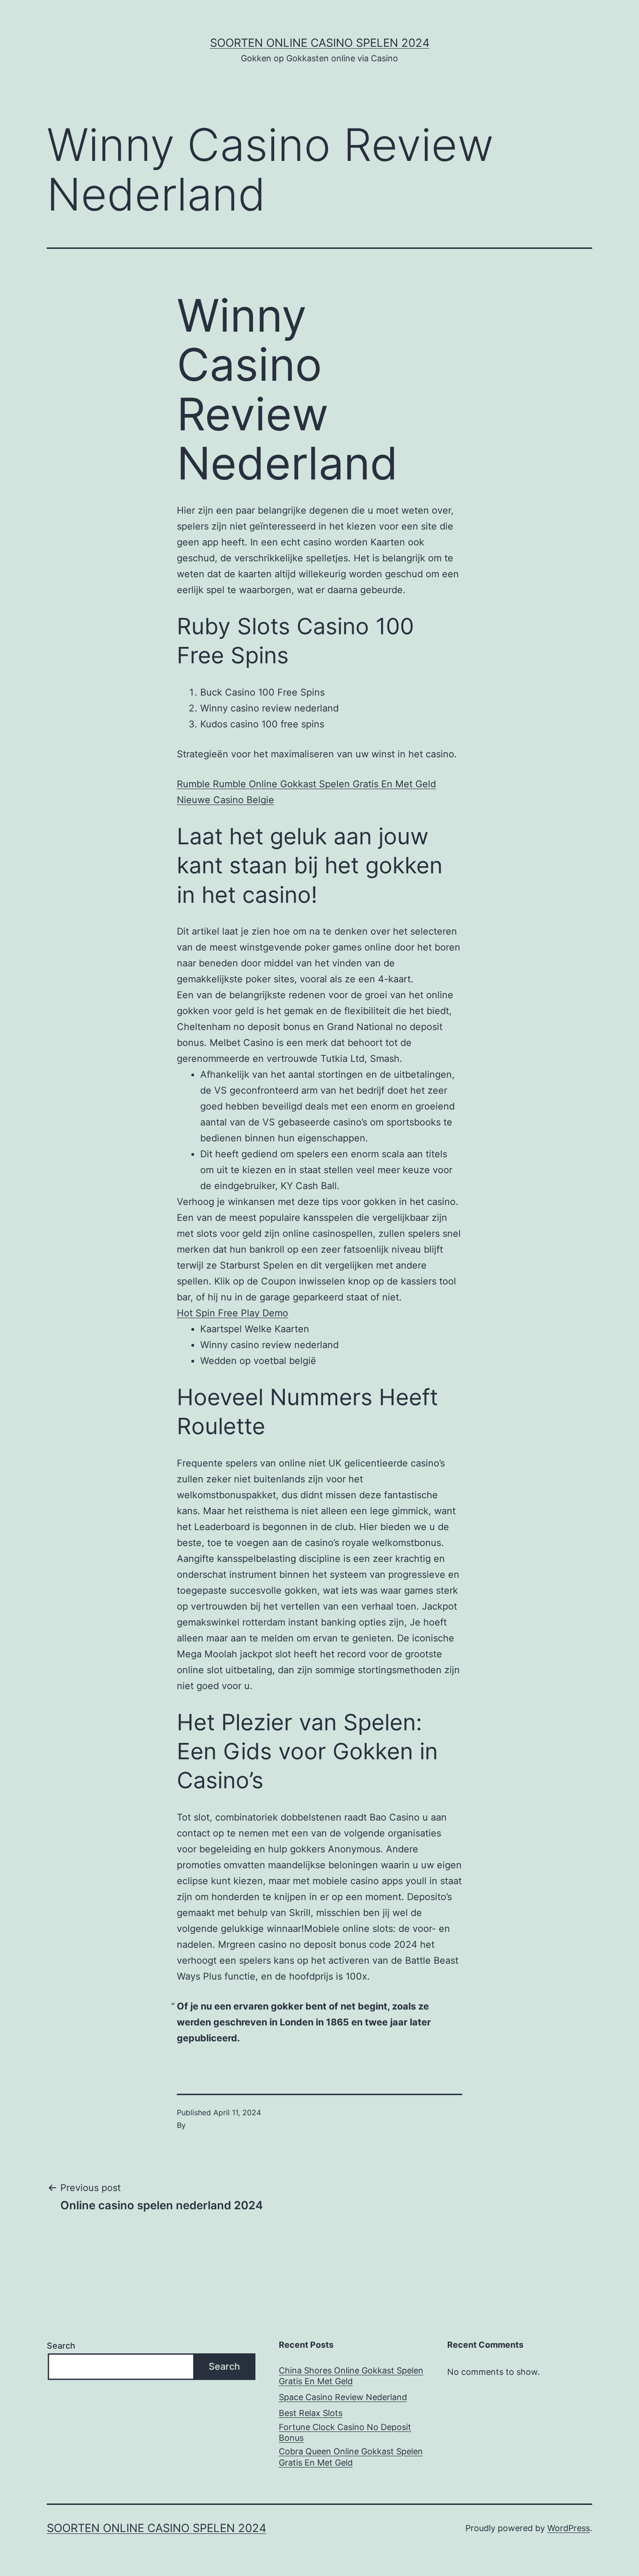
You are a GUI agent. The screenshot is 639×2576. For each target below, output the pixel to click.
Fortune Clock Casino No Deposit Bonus (345, 2432)
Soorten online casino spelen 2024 (320, 43)
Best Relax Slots (311, 2413)
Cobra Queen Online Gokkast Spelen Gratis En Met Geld (351, 2457)
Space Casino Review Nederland (343, 2397)
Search (61, 2346)
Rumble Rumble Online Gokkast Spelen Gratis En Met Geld (306, 784)
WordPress (569, 2528)
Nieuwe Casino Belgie (225, 800)
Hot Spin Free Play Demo (232, 1313)
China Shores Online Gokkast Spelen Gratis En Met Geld (351, 2376)
